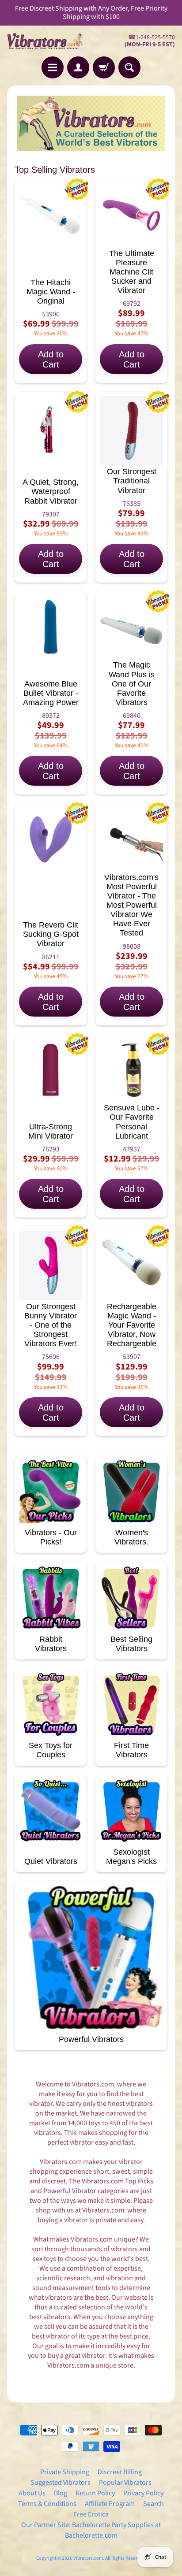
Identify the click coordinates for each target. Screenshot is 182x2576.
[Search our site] (129, 67)
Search (154, 2504)
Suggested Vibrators (61, 2483)
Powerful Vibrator (70, 2191)
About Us (32, 2493)
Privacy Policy (143, 2493)
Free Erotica (91, 2514)
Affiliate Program (110, 2504)
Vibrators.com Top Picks (118, 2181)
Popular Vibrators (125, 2483)
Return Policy (95, 2493)
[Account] (78, 67)
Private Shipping (65, 2472)
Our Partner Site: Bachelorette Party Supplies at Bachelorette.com (91, 2530)
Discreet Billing (120, 2472)
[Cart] (104, 67)
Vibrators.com (88, 2558)
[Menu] (53, 67)
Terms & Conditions (47, 2504)
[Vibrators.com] (49, 41)
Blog (61, 2493)
